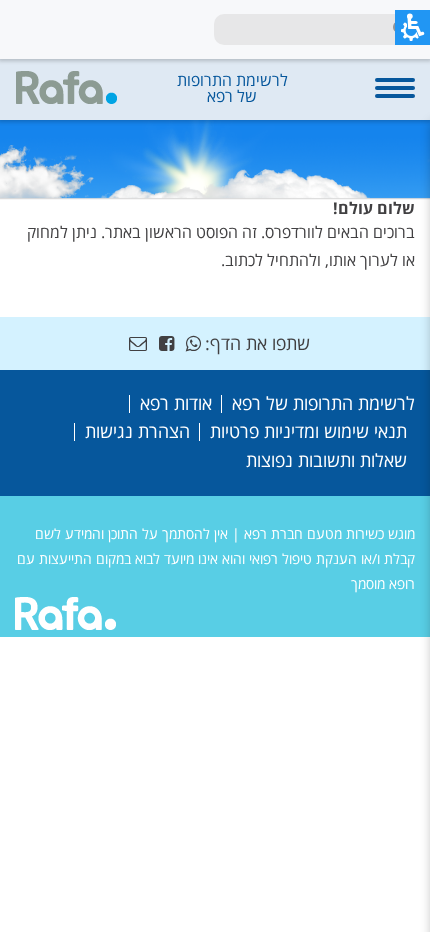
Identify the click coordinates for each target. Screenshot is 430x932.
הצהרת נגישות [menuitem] (137, 431)
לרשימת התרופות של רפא (232, 88)
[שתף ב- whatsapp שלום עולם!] (193, 343)
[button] (395, 98)
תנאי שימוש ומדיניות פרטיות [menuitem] (308, 431)
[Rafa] (65, 617)
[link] (166, 343)
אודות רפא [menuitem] (176, 403)
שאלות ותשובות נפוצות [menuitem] (326, 460)
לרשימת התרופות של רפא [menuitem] (323, 403)
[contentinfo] (215, 477)
